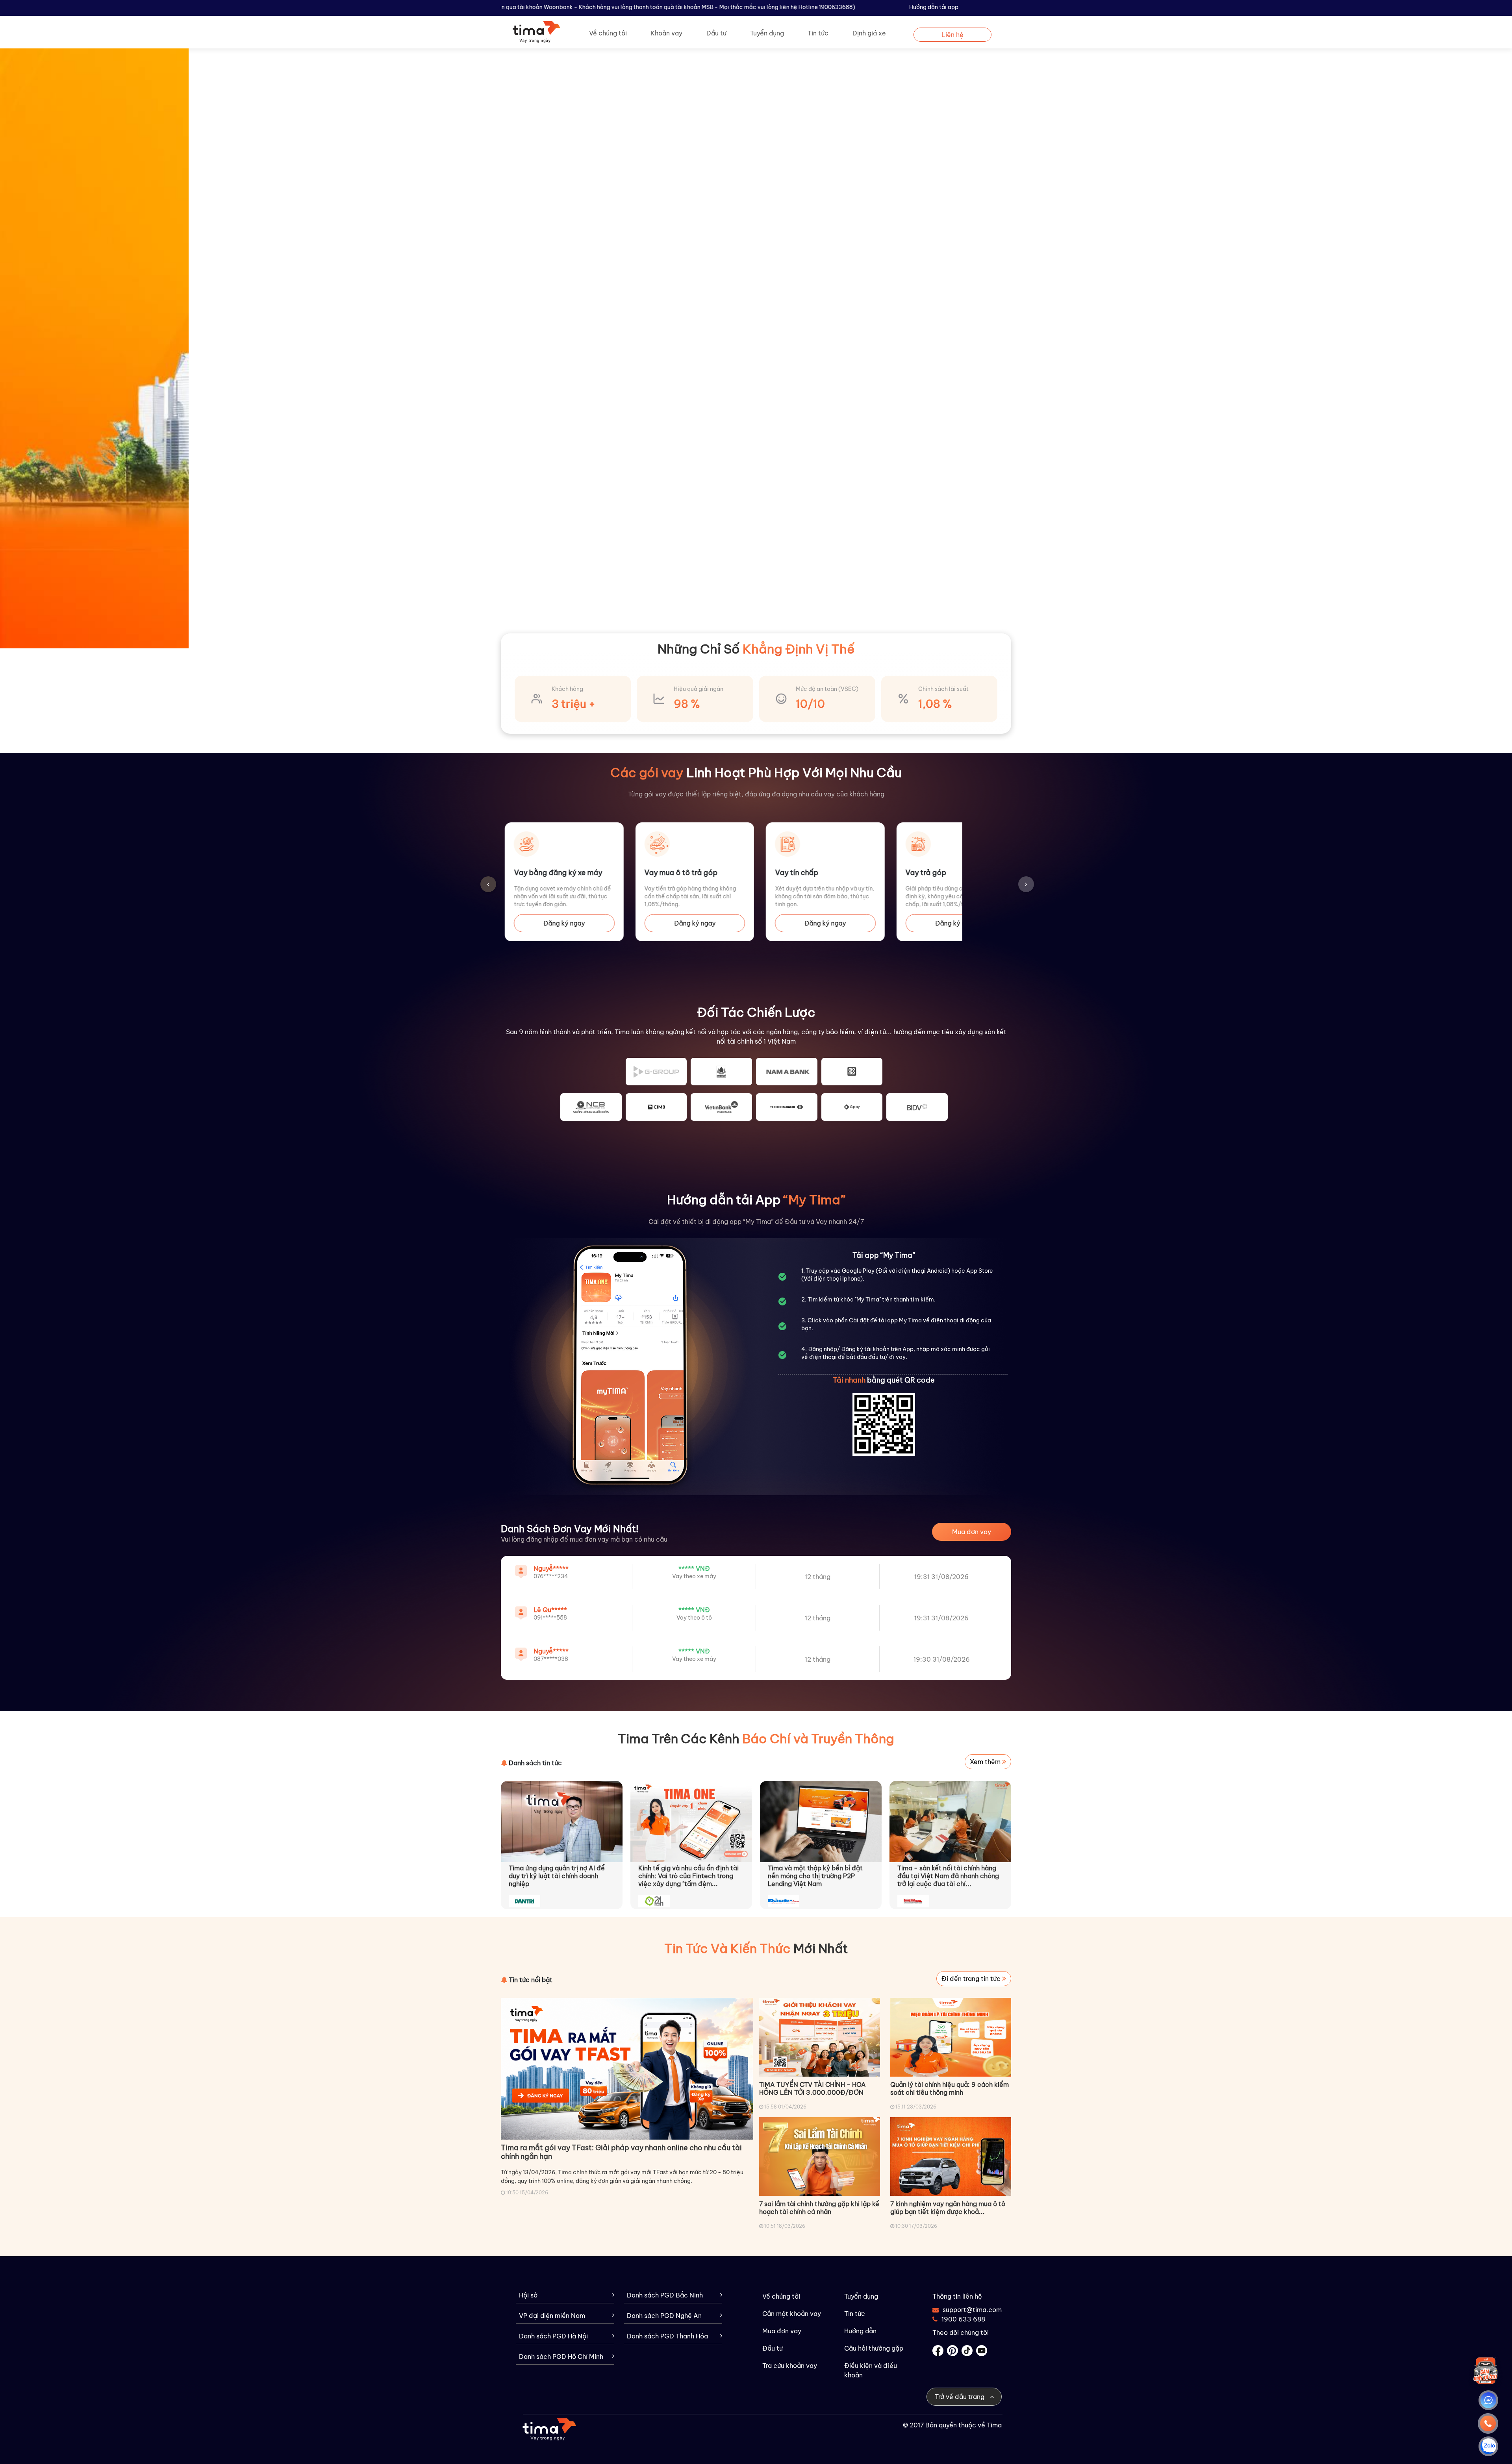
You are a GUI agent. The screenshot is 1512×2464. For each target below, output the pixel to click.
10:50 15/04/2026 (527, 2193)
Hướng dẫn (860, 2331)
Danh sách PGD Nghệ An (664, 2316)
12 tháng (818, 1577)
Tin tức (818, 33)
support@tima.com (967, 2310)
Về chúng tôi (608, 33)
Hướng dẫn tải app (934, 7)
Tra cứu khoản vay (790, 2366)
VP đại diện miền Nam (552, 2316)
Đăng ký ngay (564, 923)
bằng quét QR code (884, 1380)
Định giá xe (869, 33)
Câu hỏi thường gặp (874, 2348)
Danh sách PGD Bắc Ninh (665, 2295)
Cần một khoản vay (792, 2314)
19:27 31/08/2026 (941, 1659)
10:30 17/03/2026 (916, 2226)
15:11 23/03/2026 (916, 2107)
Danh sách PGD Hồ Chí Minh (561, 2357)
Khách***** (551, 1568)
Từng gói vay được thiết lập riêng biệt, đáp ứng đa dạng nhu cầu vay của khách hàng (756, 794)
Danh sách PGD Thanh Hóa (667, 2336)
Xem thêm (986, 1762)
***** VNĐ (694, 1568)
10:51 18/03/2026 (785, 2226)
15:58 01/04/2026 (785, 2107)
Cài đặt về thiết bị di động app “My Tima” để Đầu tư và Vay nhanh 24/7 (756, 1222)
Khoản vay (666, 33)
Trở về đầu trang (960, 2397)
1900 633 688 (963, 2319)
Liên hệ (952, 35)
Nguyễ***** (551, 1610)
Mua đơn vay (972, 1532)
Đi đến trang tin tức (972, 1979)
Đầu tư (716, 33)
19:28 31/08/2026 (942, 1577)
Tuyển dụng (767, 33)
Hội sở (528, 2295)
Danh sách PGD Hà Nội (553, 2336)
